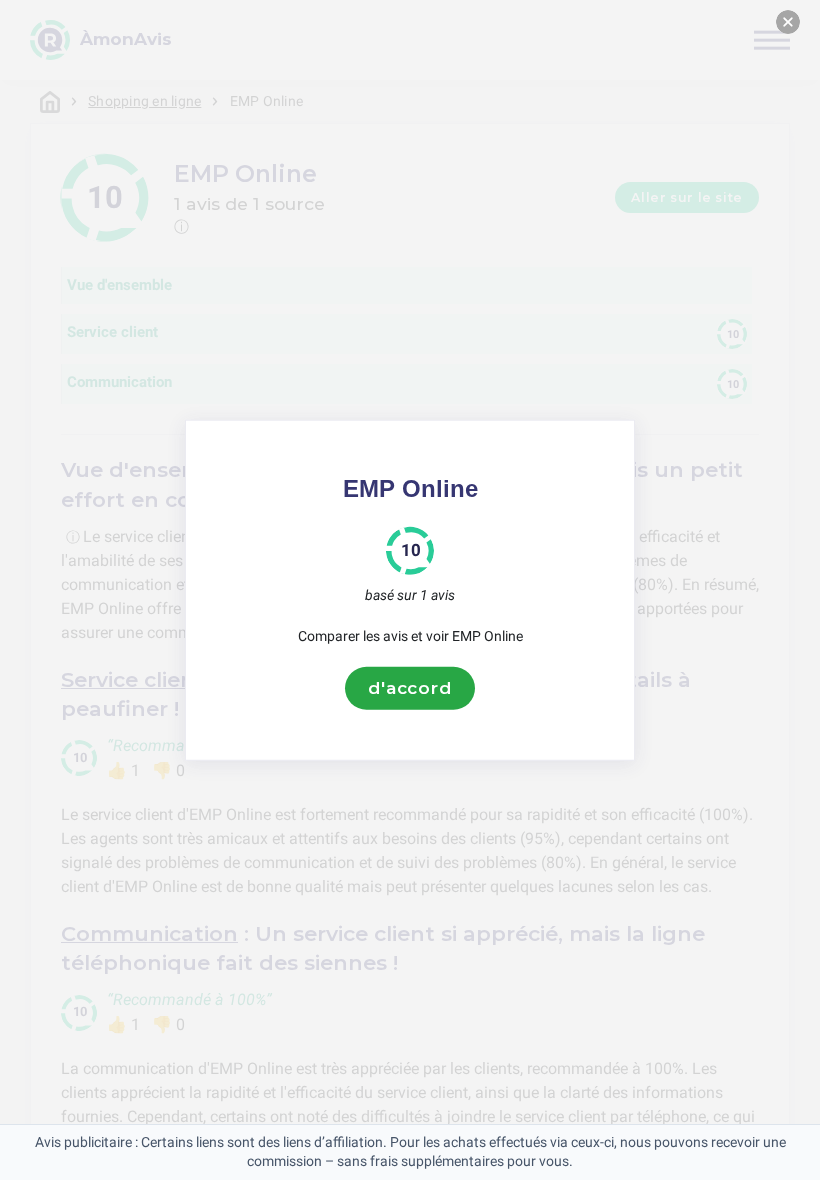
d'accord (410, 688)
